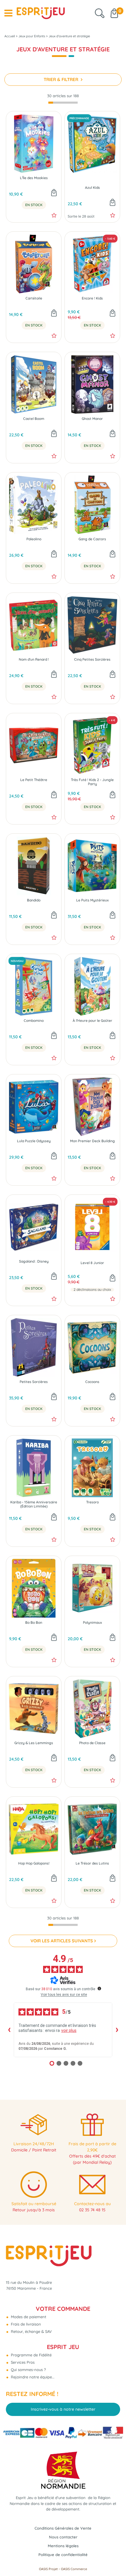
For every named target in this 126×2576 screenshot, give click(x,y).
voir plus (69, 2030)
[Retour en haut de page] (114, 2558)
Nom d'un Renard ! (34, 659)
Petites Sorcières (34, 1382)
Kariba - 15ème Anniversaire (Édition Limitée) (34, 1504)
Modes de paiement (28, 2317)
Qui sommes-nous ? (28, 2370)
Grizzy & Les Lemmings (34, 1743)
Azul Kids (92, 188)
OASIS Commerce (74, 2569)
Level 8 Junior (92, 1263)
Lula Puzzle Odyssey (34, 1141)
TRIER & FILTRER (62, 79)
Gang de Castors (92, 539)
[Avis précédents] (9, 2030)
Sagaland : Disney (34, 1261)
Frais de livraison (25, 2324)
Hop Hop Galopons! (34, 1863)
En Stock (34, 205)
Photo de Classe (92, 1743)
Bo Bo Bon (34, 1623)
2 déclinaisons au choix (92, 1290)
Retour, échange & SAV (31, 2331)
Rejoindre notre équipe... (32, 2377)
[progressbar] (63, 103)
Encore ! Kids (92, 298)
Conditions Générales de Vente (63, 2528)
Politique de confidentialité (63, 2555)
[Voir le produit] (113, 1278)
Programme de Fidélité (31, 2355)
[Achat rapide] (54, 193)
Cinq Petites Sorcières (92, 659)
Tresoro (92, 1502)
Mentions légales (63, 2546)
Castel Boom (34, 419)
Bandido (34, 900)
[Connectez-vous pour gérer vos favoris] (54, 215)
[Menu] (8, 13)
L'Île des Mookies (34, 178)
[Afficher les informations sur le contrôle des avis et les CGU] (99, 1988)
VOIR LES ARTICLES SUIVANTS (62, 1941)
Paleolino (34, 539)
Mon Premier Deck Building (92, 1141)
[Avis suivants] (117, 2030)
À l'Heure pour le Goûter (92, 1021)
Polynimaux (92, 1623)
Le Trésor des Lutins (92, 1863)
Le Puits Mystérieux (92, 900)
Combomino (34, 1021)
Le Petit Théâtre (34, 780)
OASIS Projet (48, 2569)
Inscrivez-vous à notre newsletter (63, 2409)
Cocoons (92, 1382)
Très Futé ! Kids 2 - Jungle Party (92, 782)
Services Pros (22, 2362)
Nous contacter (63, 2537)
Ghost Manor (92, 419)
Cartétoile (34, 298)
